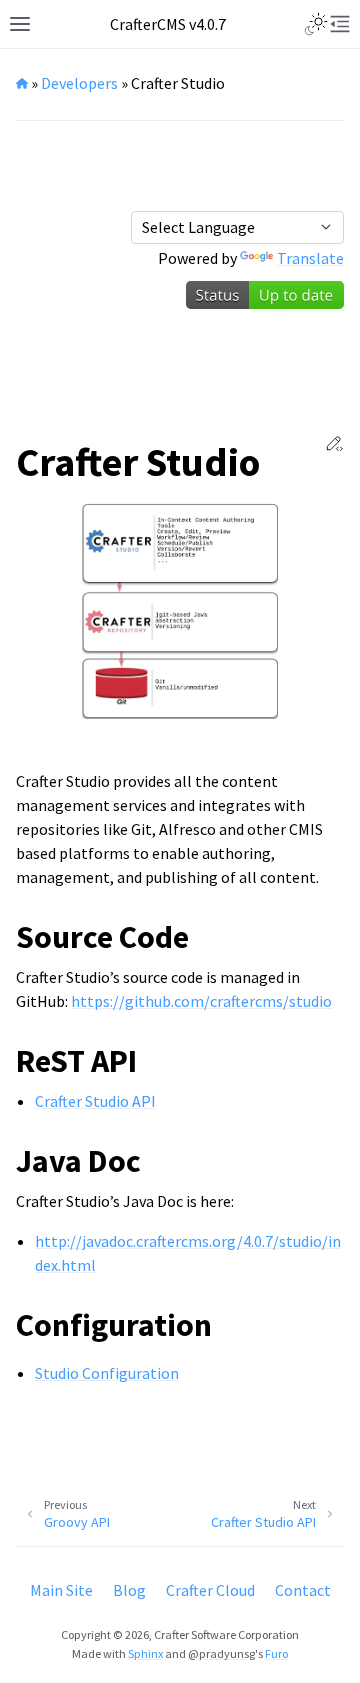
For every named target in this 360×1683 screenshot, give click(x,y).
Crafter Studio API (95, 1101)
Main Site (61, 1590)
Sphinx (145, 1653)
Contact (303, 1590)
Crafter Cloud (210, 1590)
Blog (129, 1590)
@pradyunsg (221, 1653)
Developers (79, 83)
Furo (276, 1653)
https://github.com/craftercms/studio (201, 1001)
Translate (310, 258)
